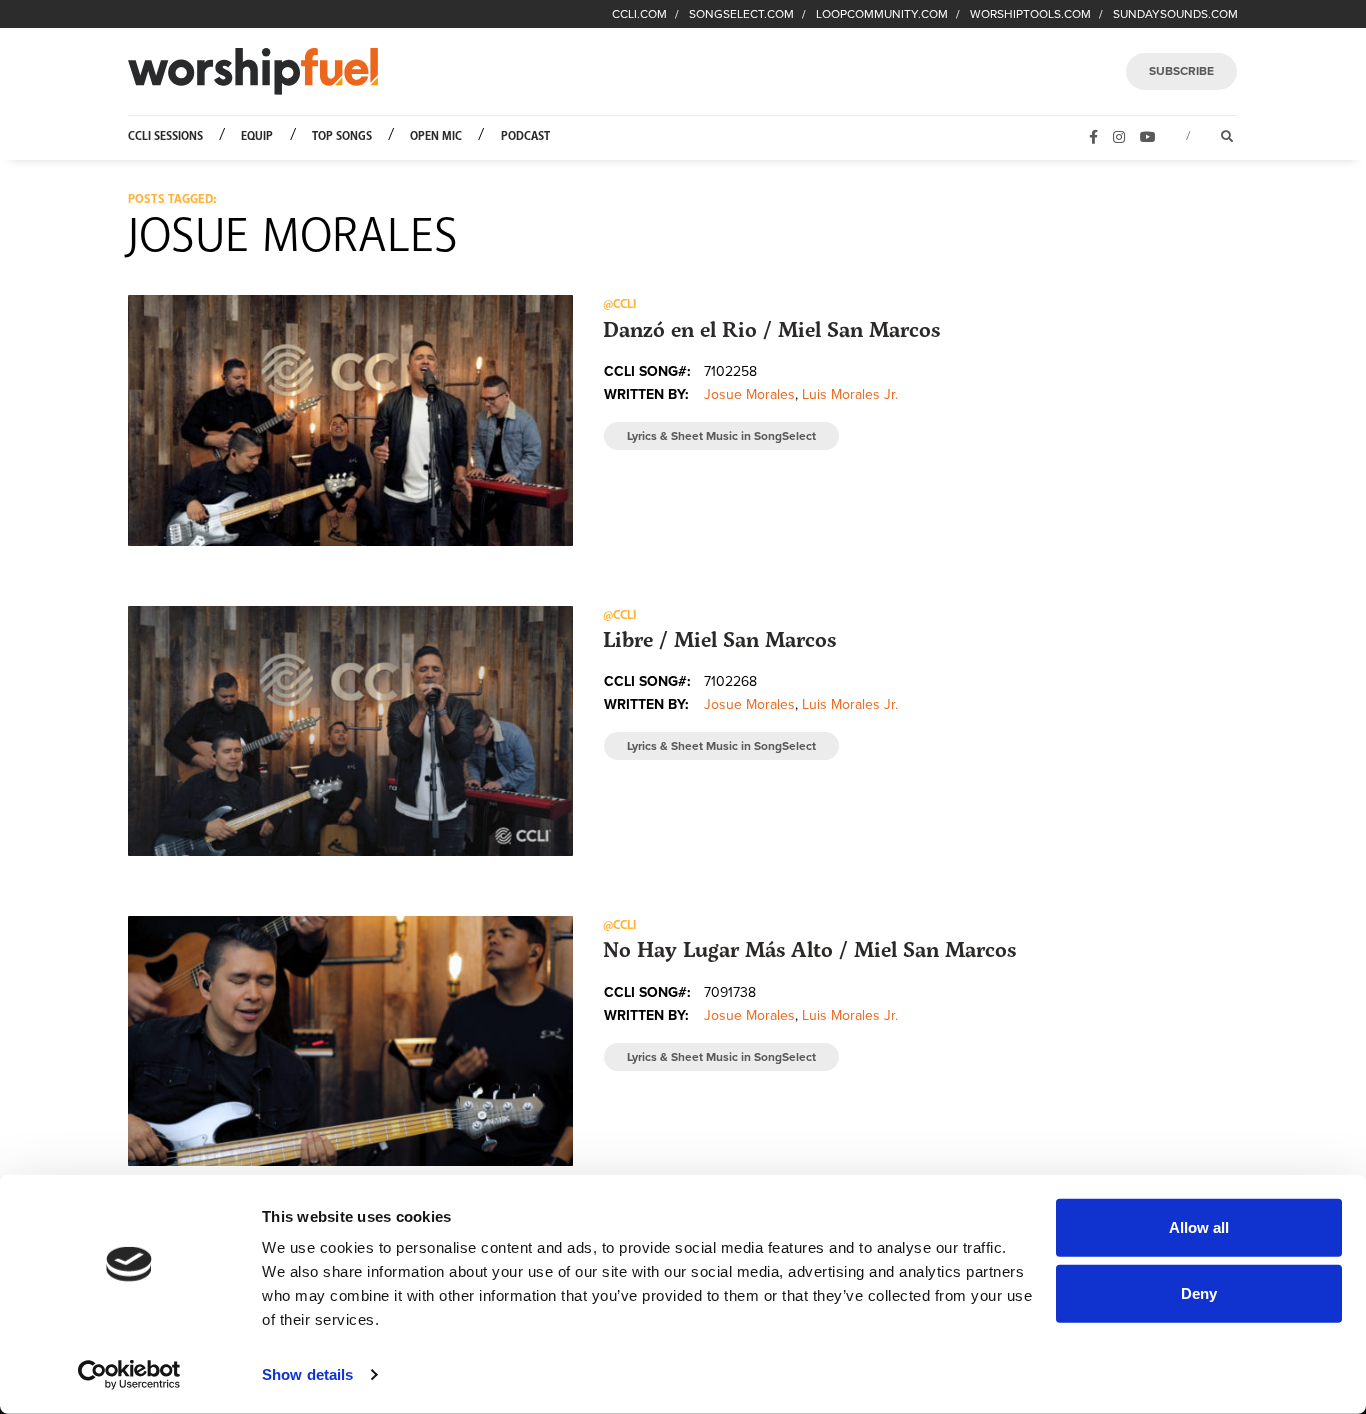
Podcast (525, 136)
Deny (1199, 1292)
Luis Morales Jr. (850, 394)
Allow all (1199, 1227)
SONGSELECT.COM (741, 14)
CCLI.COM (639, 14)
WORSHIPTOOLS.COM (1030, 14)
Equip (257, 136)
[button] (350, 420)
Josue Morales (749, 394)
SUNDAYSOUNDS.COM (1175, 14)
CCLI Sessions (165, 136)
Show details (307, 1374)
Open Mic (436, 136)
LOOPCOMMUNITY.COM (882, 14)
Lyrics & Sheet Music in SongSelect (721, 436)
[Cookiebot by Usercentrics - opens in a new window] (129, 1375)
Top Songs (342, 136)
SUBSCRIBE (1181, 71)
